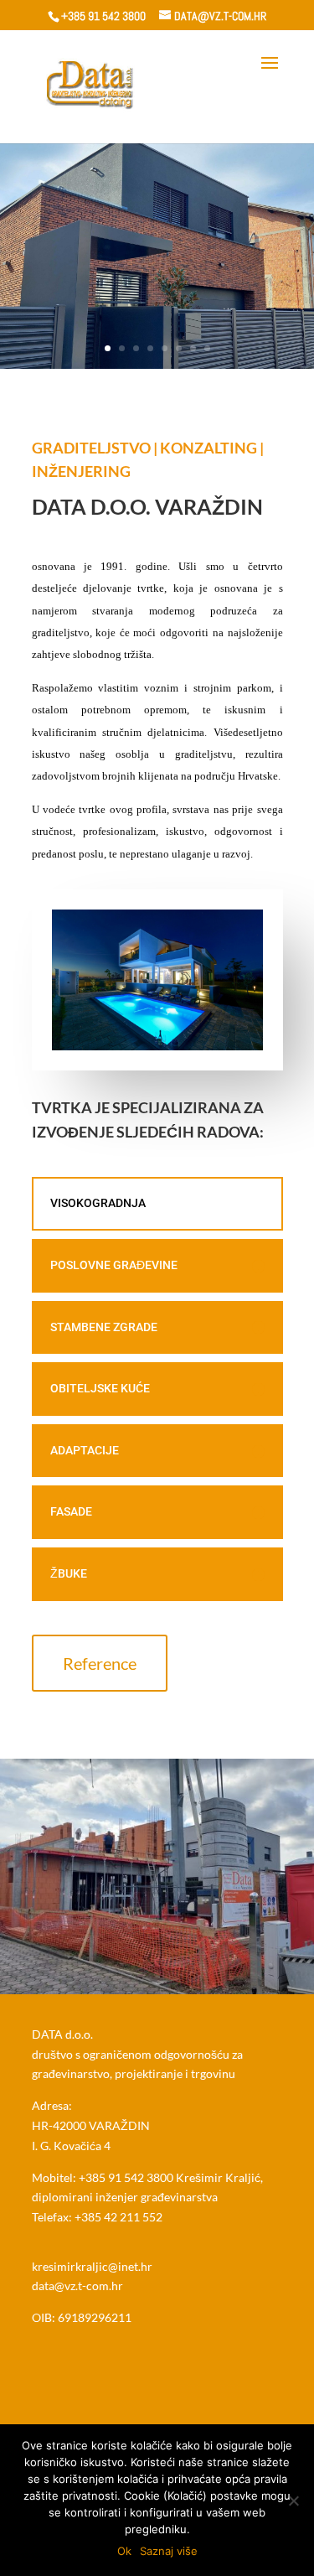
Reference (100, 1663)
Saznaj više (169, 2551)
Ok (124, 2551)
